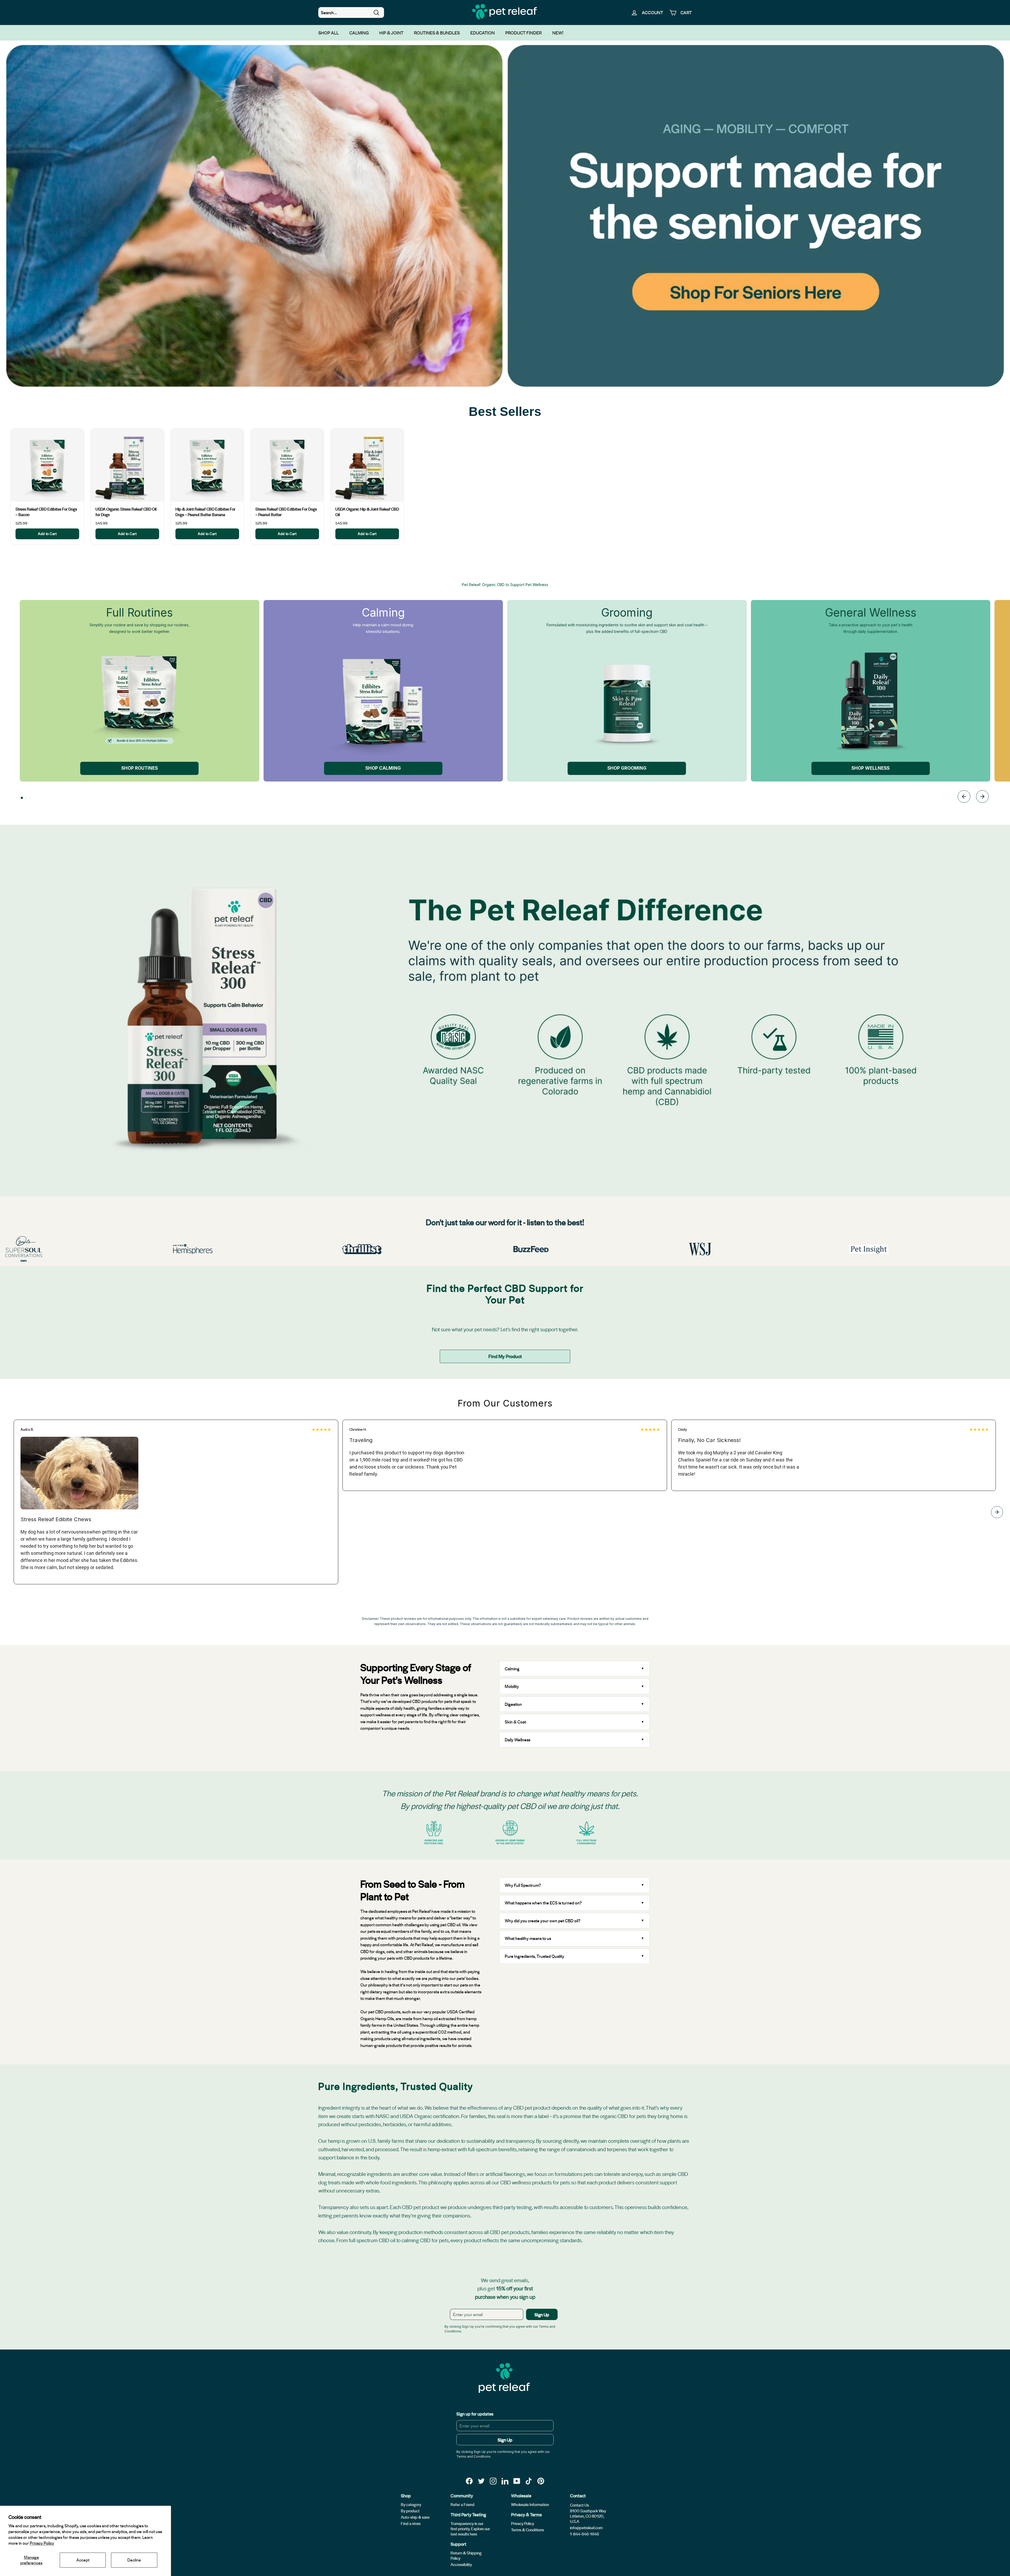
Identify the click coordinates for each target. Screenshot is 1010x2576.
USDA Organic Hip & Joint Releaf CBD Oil (367, 512)
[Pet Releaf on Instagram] (493, 2481)
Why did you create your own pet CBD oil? (543, 1921)
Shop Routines (140, 768)
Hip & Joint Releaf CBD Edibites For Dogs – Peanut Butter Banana (205, 512)
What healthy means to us (528, 1938)
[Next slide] (982, 797)
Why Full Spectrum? (523, 1885)
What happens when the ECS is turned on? (543, 1903)
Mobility (512, 1686)
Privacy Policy (42, 2543)
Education (483, 33)
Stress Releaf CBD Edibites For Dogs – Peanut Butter (286, 512)
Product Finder (524, 33)
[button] (22, 798)
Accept (83, 2560)
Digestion (513, 1704)
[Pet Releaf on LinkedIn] (505, 2481)
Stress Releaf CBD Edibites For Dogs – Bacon (46, 512)
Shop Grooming (627, 768)
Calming (359, 33)
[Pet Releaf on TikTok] (529, 2481)
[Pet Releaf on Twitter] (481, 2481)
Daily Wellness (518, 1740)
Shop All (329, 33)
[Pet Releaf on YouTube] (517, 2481)
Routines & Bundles (437, 33)
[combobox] (351, 13)
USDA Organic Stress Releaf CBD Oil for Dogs (126, 512)
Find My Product (505, 1356)
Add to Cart (47, 534)
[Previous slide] (964, 797)
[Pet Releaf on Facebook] (469, 2481)
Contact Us (579, 2505)
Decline (134, 2560)
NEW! (558, 33)
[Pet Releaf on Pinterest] (541, 2481)
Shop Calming (383, 768)
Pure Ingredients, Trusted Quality (534, 1956)
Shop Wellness (870, 768)
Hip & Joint (391, 33)
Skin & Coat (515, 1722)
